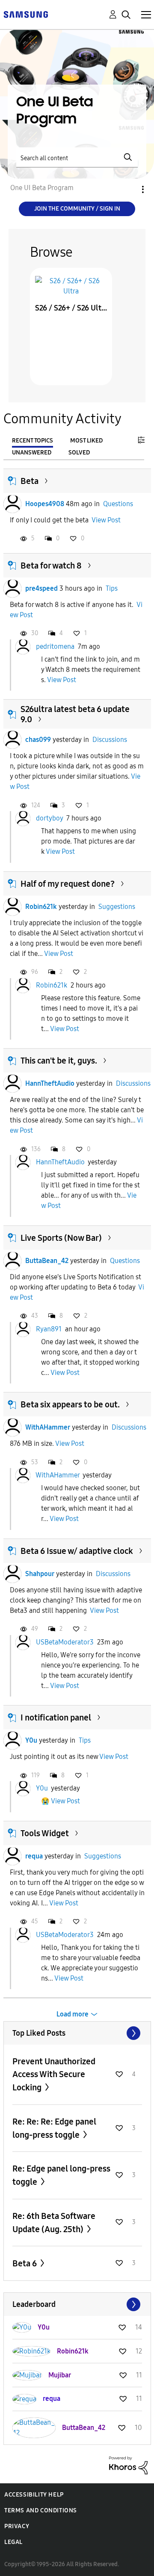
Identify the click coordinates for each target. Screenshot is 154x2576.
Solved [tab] (79, 453)
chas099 (38, 740)
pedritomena (55, 646)
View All (77, 2033)
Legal (13, 2542)
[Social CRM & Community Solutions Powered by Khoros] (128, 2465)
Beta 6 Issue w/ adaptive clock (77, 1551)
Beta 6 (25, 2263)
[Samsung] (26, 14)
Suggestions (117, 907)
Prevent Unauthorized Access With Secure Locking (54, 2074)
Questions (118, 504)
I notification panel (56, 1717)
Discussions (110, 740)
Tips (112, 588)
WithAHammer (48, 1427)
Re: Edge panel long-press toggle (61, 2175)
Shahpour (40, 1574)
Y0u (31, 1740)
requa (34, 1856)
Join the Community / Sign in (77, 209)
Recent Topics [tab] (33, 441)
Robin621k (41, 907)
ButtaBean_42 (47, 1261)
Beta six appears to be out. (70, 1404)
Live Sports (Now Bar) (61, 1238)
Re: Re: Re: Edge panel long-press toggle (54, 2128)
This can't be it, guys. (59, 1061)
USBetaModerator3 (65, 1642)
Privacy (17, 2526)
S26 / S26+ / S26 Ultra (71, 308)
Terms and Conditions (41, 2510)
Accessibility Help (34, 2495)
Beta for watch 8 (51, 566)
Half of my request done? (68, 884)
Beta (30, 481)
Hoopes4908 (45, 504)
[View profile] (12, 504)
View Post (106, 520)
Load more (73, 2014)
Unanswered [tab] (32, 453)
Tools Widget (45, 1833)
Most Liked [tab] (86, 441)
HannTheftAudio (50, 1083)
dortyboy (49, 818)
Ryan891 (49, 1329)
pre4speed (41, 588)
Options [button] (128, 189)
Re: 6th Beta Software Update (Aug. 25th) (54, 2223)
